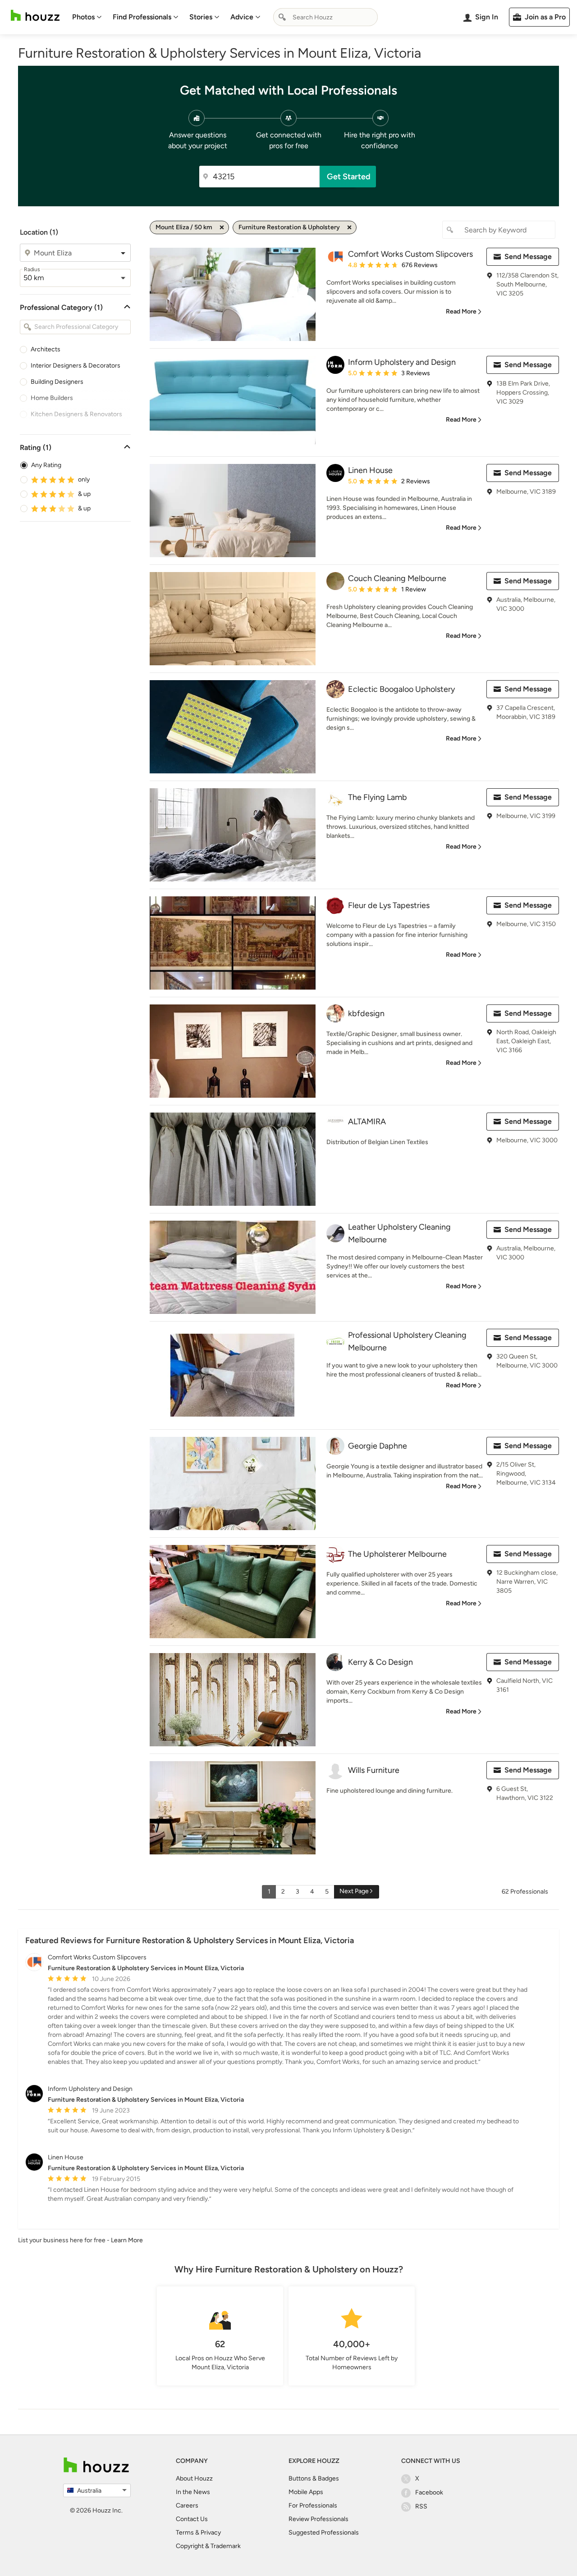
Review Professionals (318, 2519)
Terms (185, 2533)
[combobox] (325, 17)
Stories (201, 17)
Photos (83, 17)
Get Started (349, 177)
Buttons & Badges (314, 2478)
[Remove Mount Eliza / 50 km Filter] (222, 227)
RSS (421, 2506)
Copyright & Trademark (208, 2546)
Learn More (127, 2240)
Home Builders (52, 398)
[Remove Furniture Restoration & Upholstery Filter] (349, 227)
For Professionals (313, 2506)
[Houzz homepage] (35, 16)
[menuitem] (87, 17)
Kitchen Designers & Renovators (76, 414)
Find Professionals (142, 17)
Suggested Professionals (324, 2533)
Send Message (528, 257)
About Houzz (194, 2478)
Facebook (429, 2492)
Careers (187, 2506)
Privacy (211, 2533)
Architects (46, 349)
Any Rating (46, 465)
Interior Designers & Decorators (76, 366)
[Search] (282, 17)
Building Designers (57, 382)
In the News (193, 2492)
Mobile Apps (306, 2492)
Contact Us (192, 2519)
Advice (242, 17)
